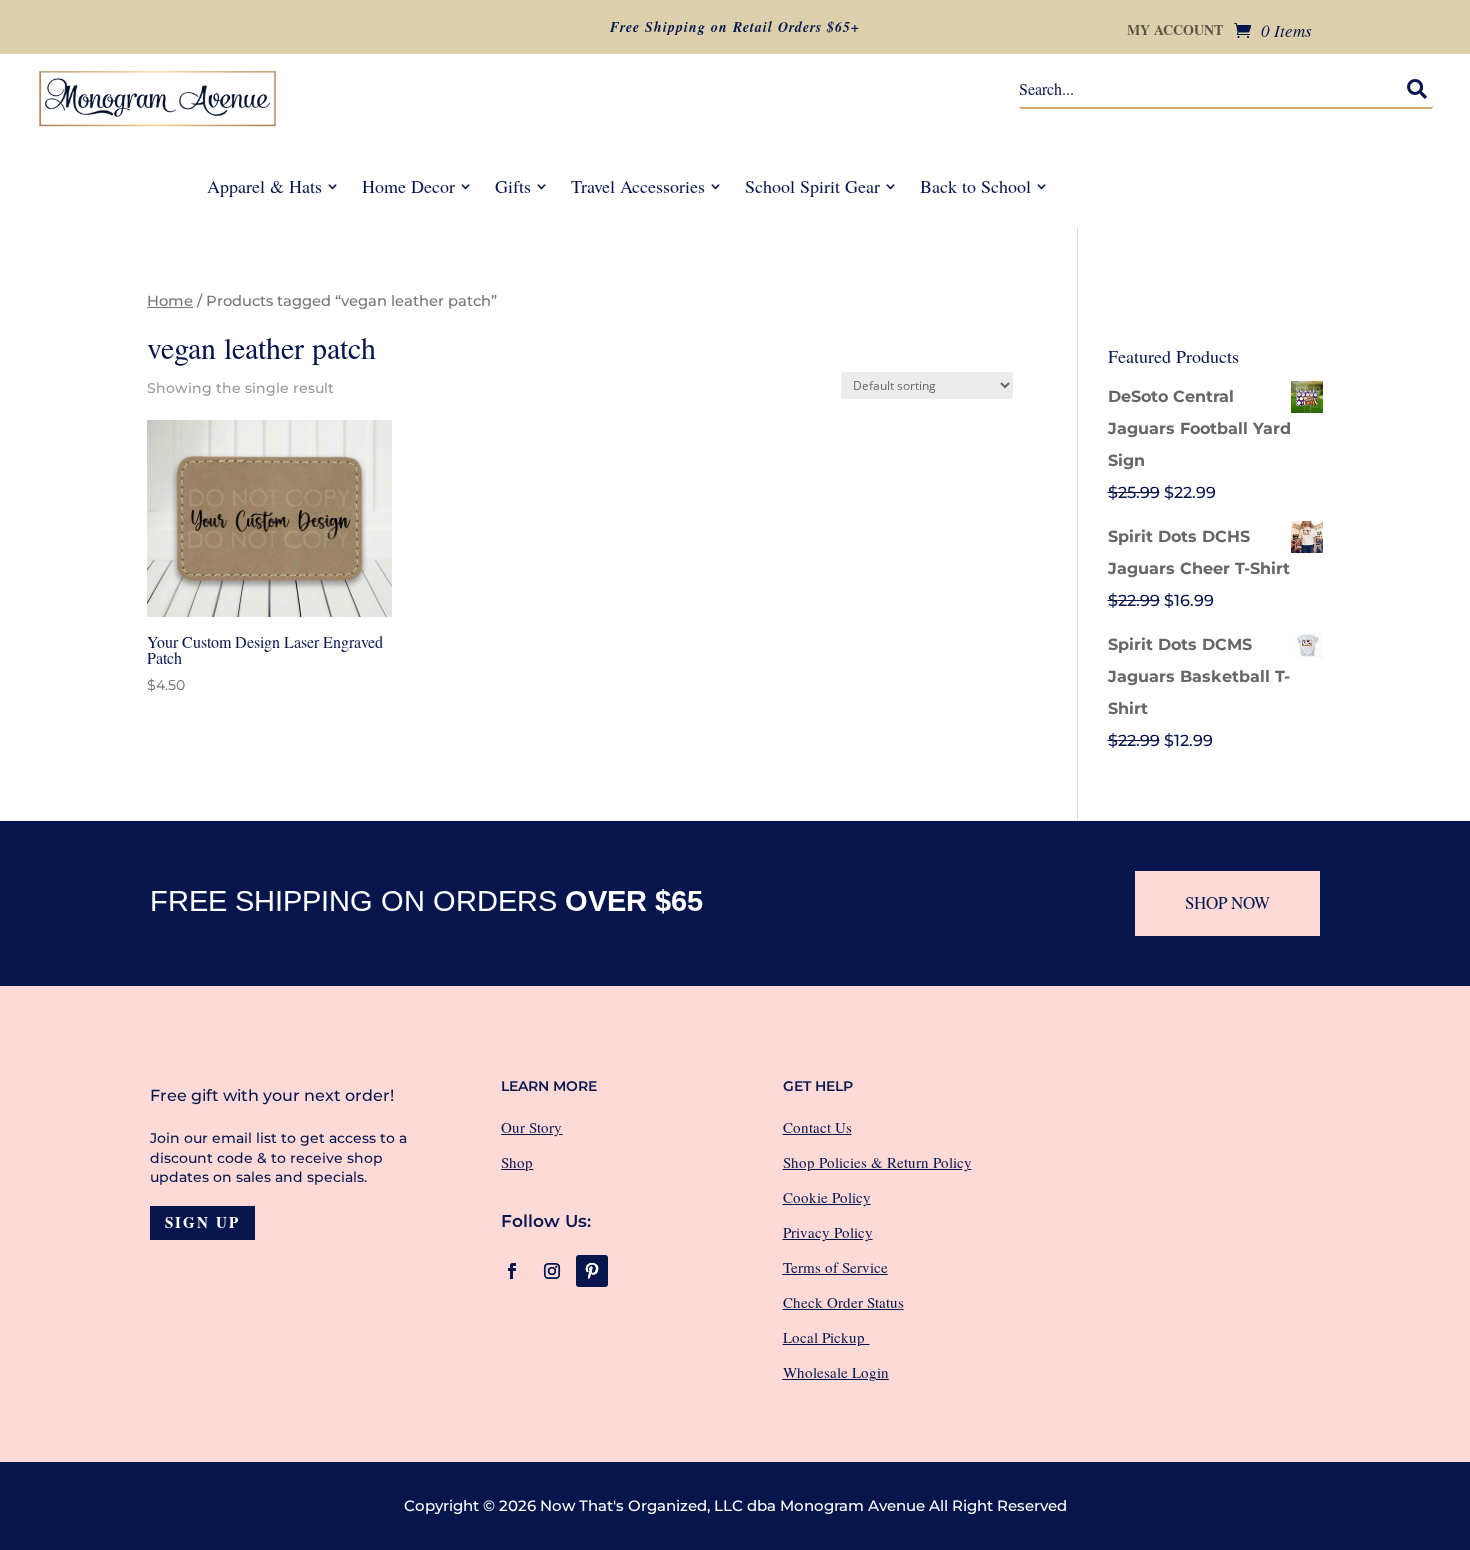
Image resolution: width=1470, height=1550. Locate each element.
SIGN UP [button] (202, 1222)
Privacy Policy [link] (828, 1232)
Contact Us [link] (817, 1127)
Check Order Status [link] (843, 1302)
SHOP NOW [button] (1227, 902)
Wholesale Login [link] (836, 1372)
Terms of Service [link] (835, 1267)
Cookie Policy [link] (827, 1197)
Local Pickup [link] (826, 1337)
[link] (1273, 30)
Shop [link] (517, 1162)
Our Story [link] (531, 1127)
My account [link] (1175, 31)
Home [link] (170, 301)
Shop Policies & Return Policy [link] (877, 1162)
